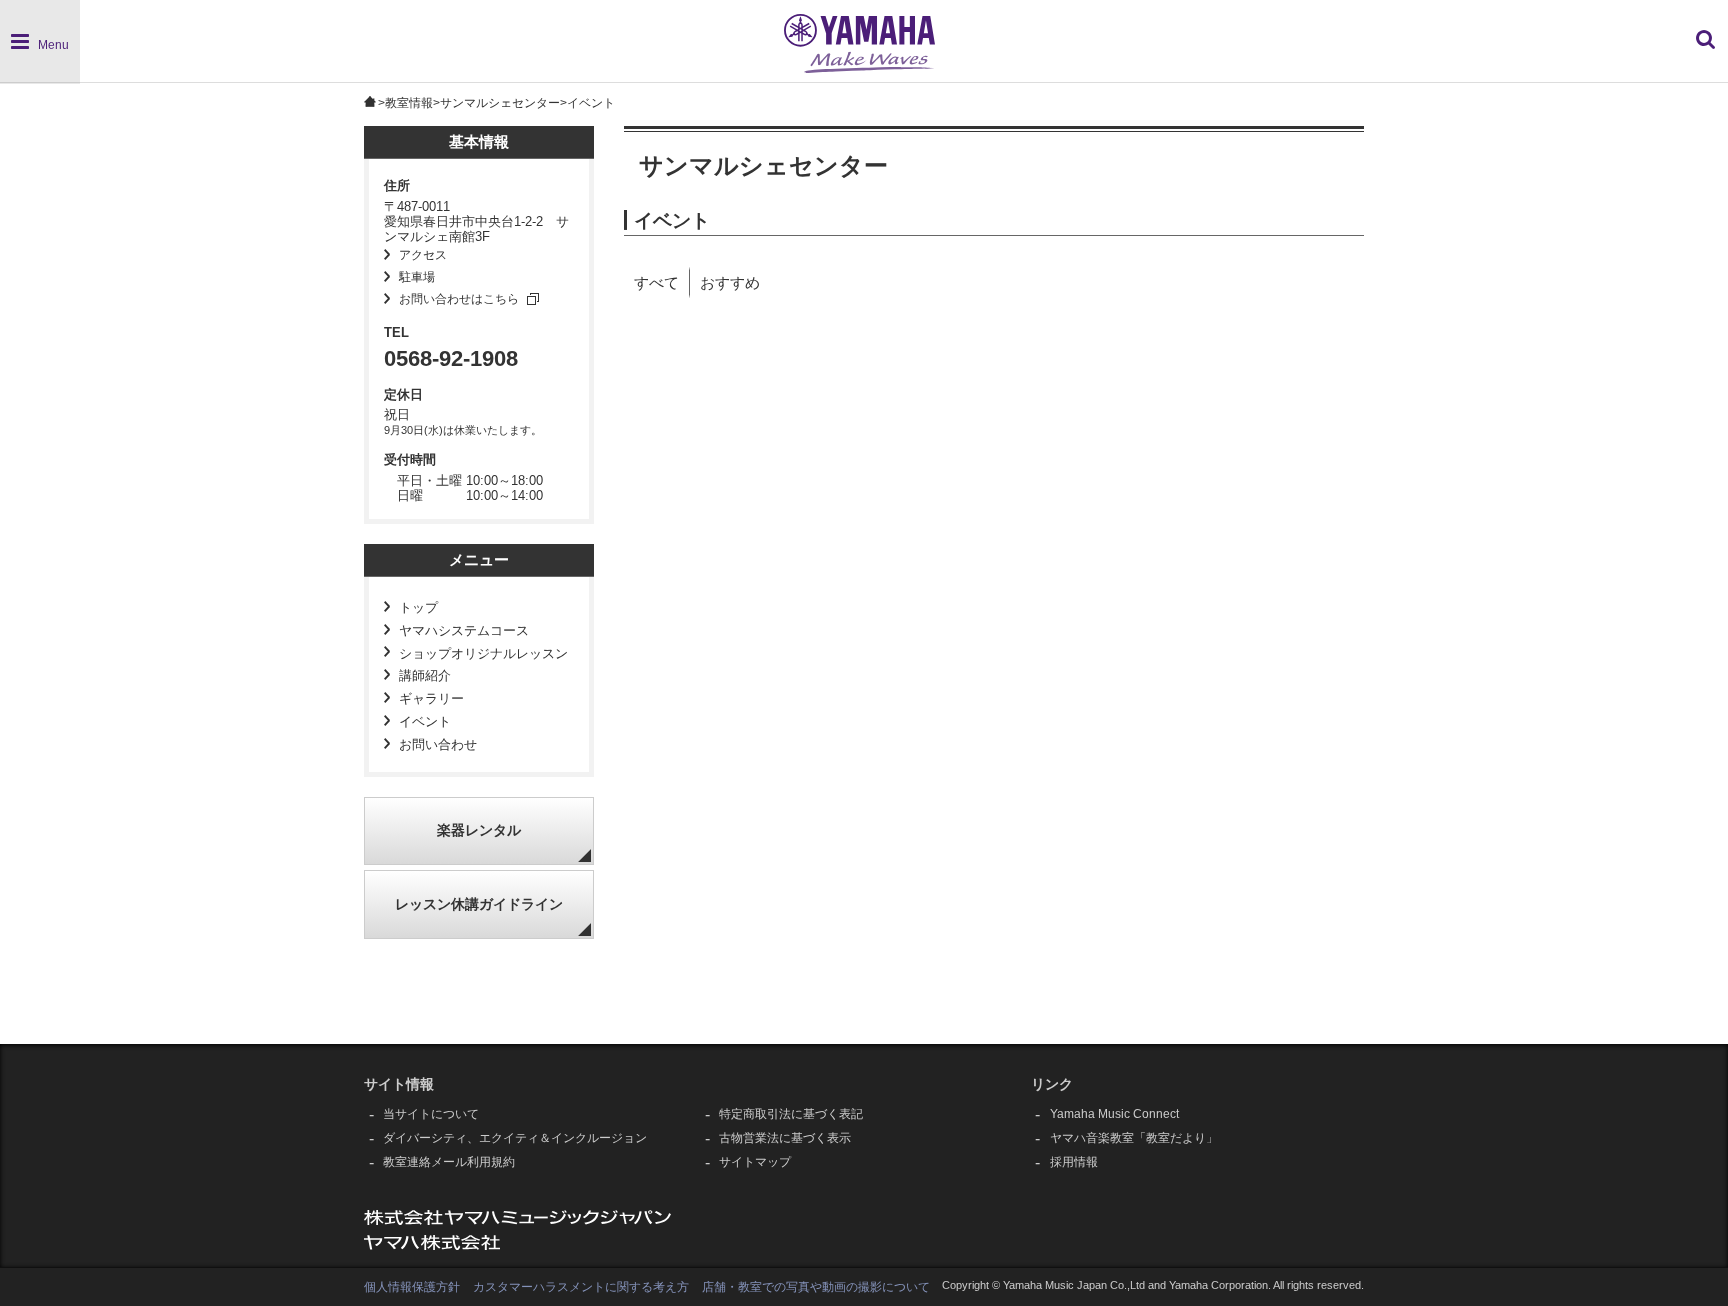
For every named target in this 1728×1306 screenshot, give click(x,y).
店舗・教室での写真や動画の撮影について (816, 1287)
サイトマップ (755, 1162)
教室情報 (409, 103)
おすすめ (730, 282)
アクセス (423, 255)
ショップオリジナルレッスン (483, 654)
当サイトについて (431, 1114)
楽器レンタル (479, 830)
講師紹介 (425, 676)
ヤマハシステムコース (464, 631)
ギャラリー (431, 699)
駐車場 (417, 277)
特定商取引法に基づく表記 (791, 1114)
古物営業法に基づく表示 (785, 1138)
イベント (425, 722)
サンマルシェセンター (500, 103)
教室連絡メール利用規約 (449, 1162)
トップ (418, 608)
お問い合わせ (438, 745)
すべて (656, 282)
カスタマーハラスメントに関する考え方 (581, 1287)
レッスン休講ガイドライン (479, 904)
